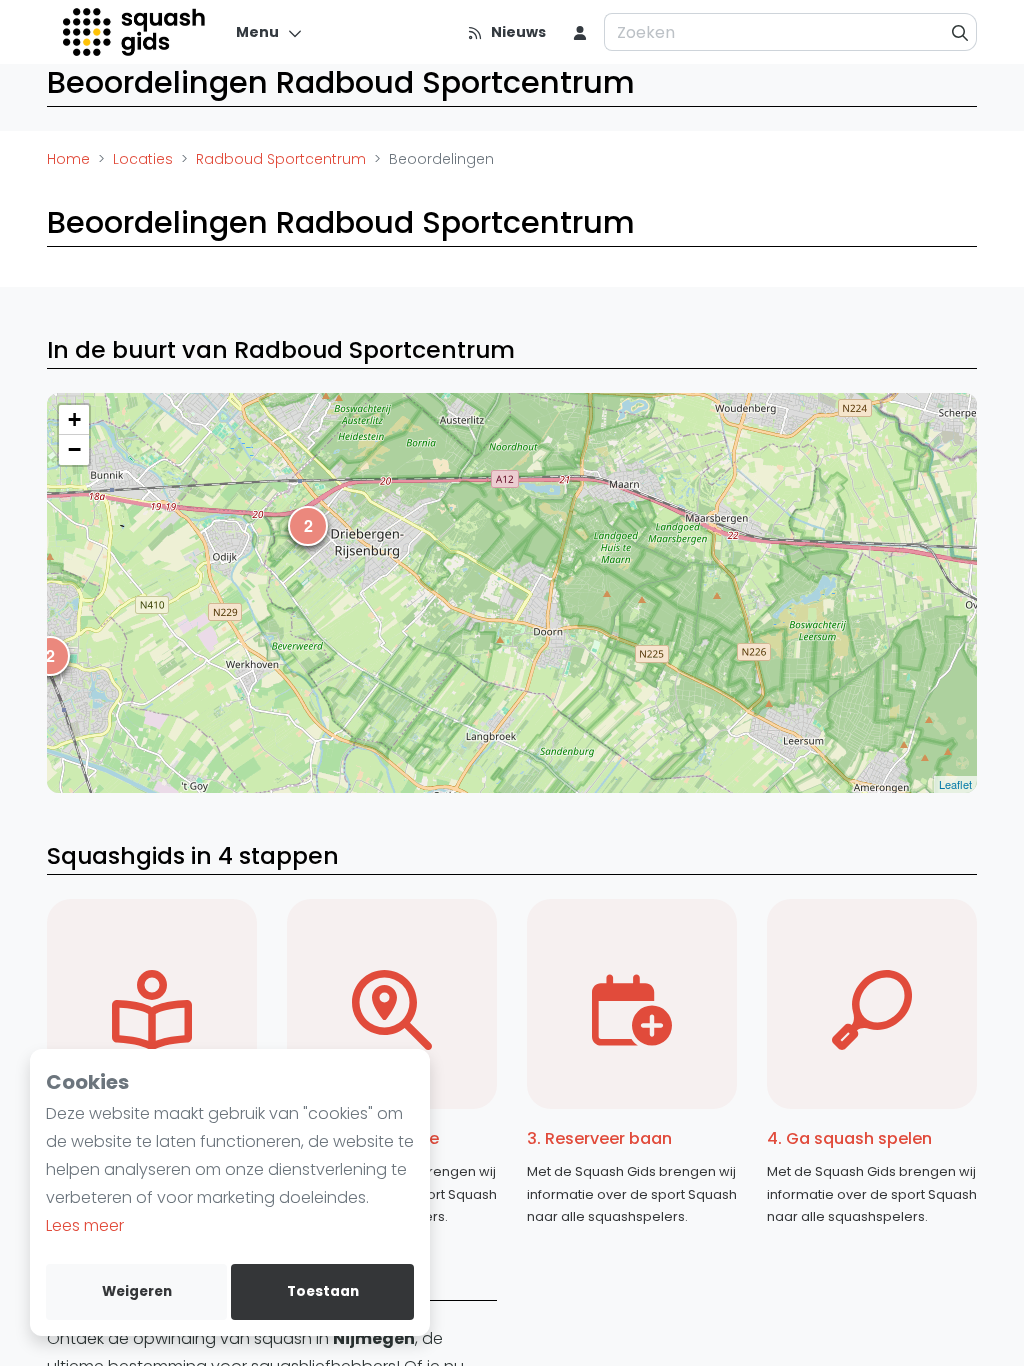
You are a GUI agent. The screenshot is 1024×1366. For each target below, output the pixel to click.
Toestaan (323, 1291)
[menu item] (580, 32)
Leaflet (955, 784)
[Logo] (135, 32)
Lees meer (85, 1225)
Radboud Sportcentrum (281, 159)
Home (68, 159)
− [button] (74, 449)
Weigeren (137, 1291)
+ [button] (74, 419)
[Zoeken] (960, 32)
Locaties (143, 159)
